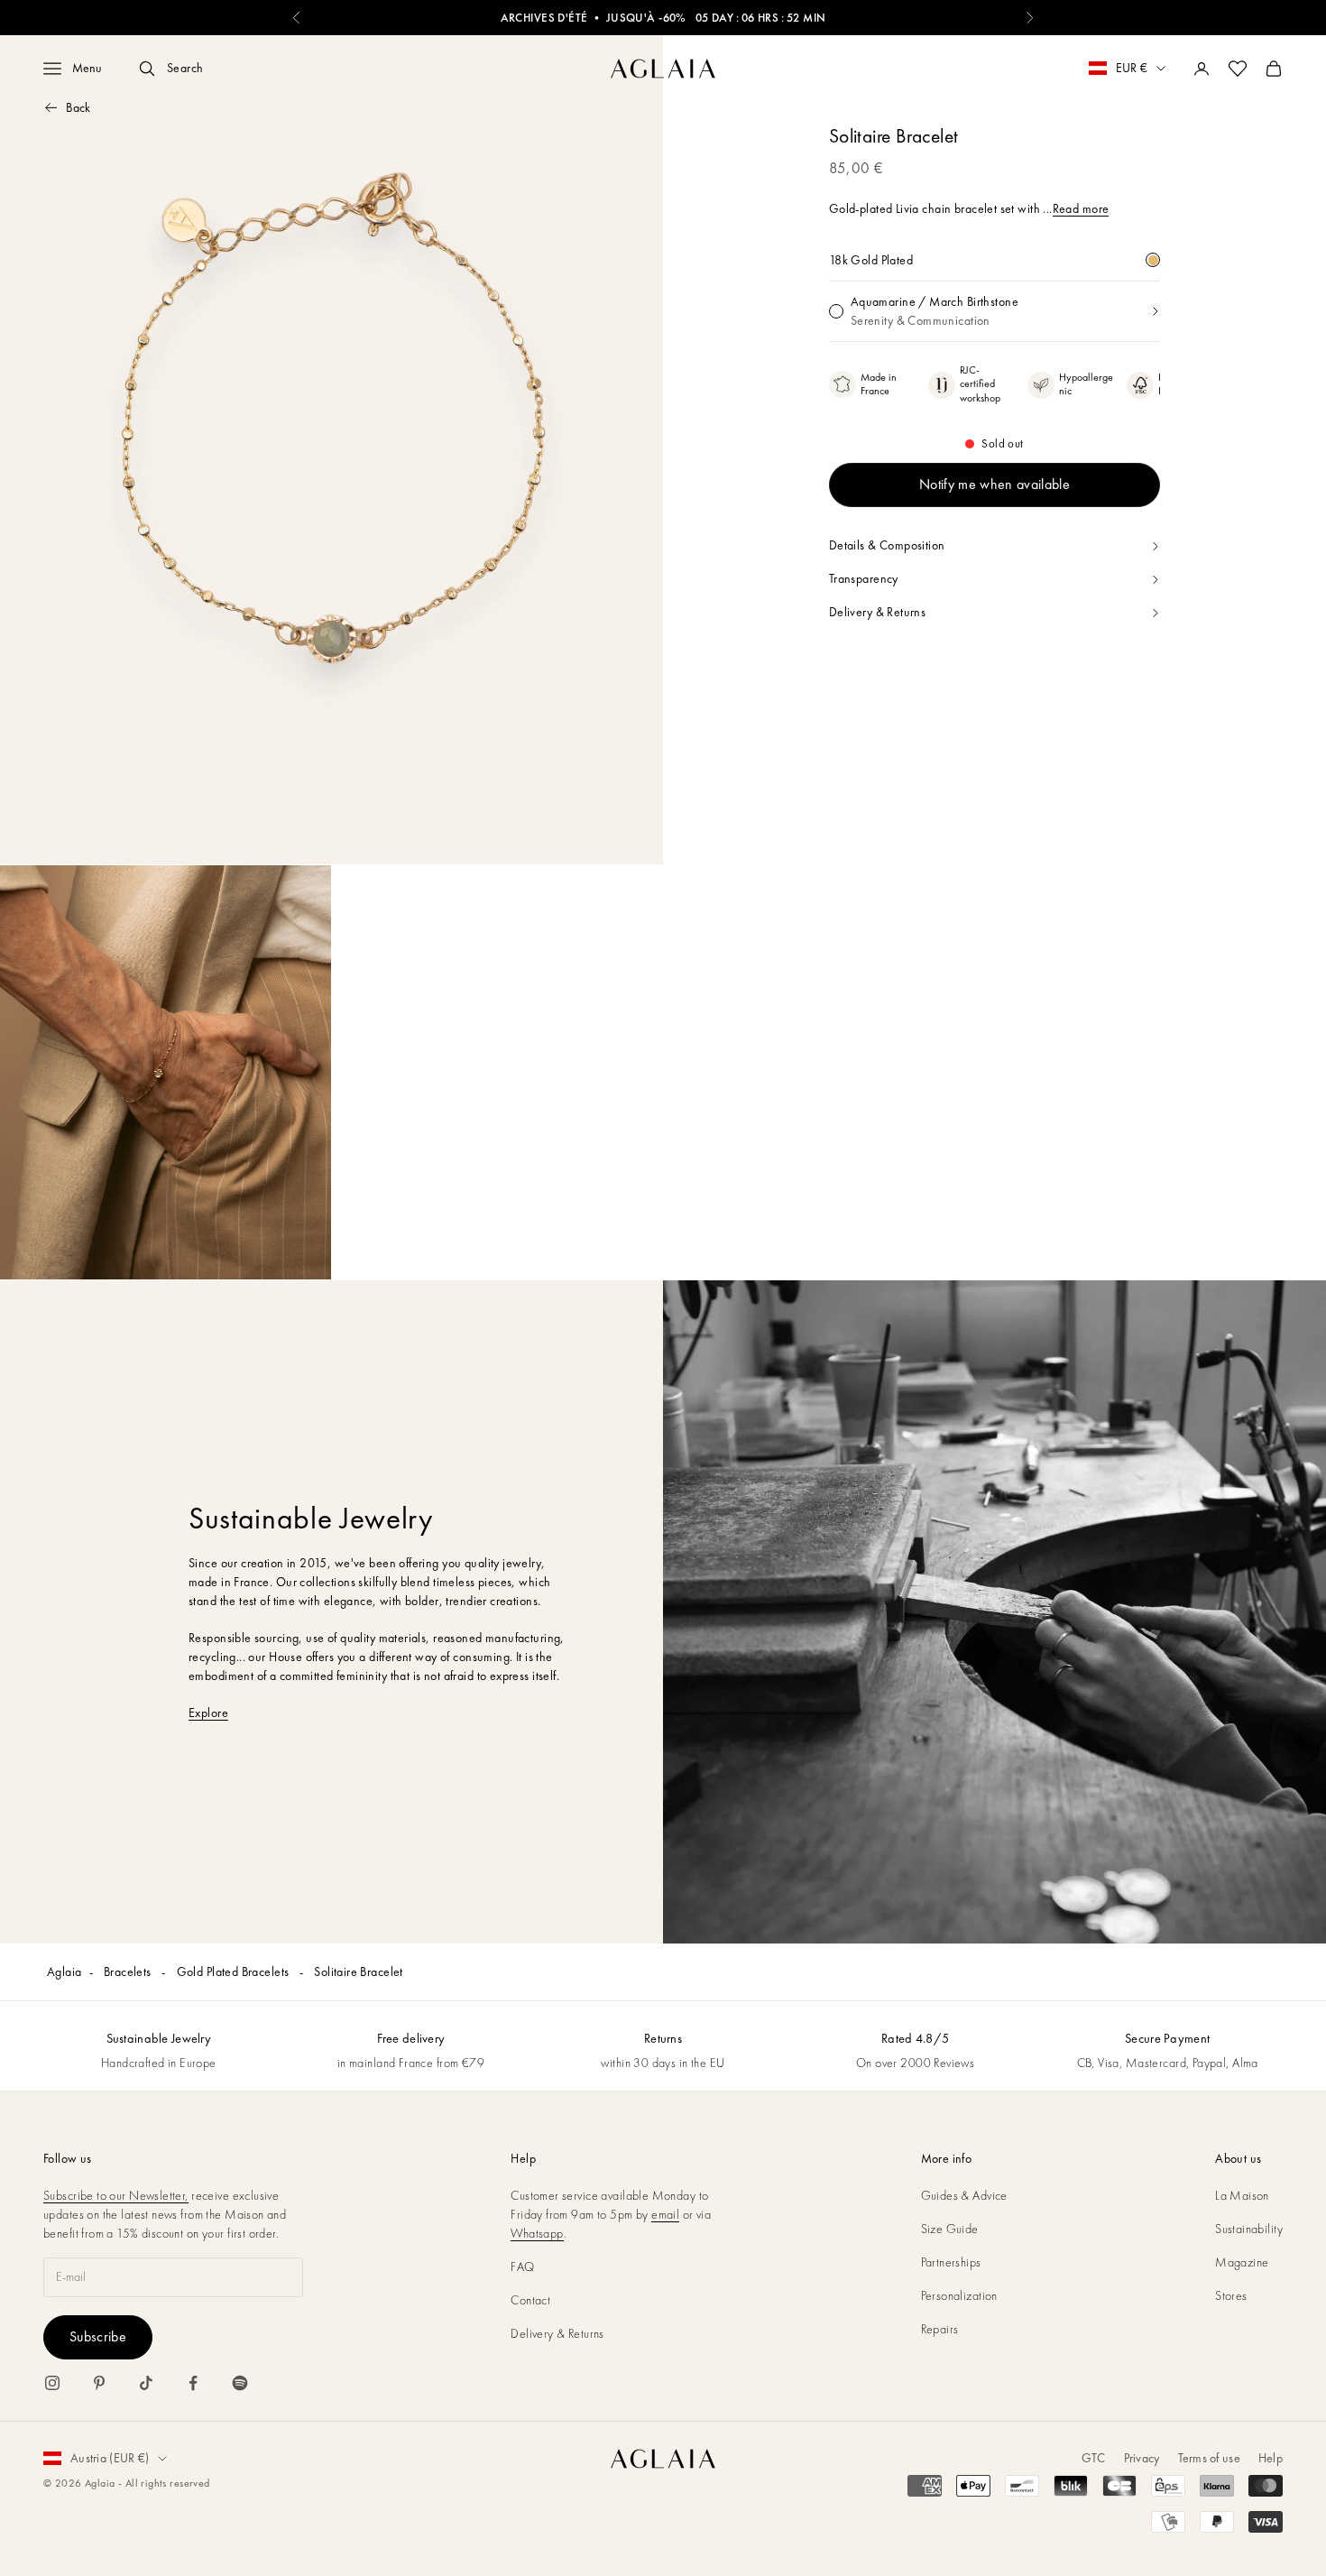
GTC (1094, 2458)
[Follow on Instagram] (52, 2383)
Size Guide (950, 2229)
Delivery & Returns (557, 2333)
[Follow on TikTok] (146, 2383)
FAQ (522, 2267)
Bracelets (129, 1971)
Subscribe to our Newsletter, (116, 2195)
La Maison (1242, 2195)
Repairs (940, 2329)
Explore (208, 1713)
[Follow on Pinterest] (99, 2383)
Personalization (959, 2295)
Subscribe (98, 2336)
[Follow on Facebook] (193, 2383)
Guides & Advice (964, 2195)
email (665, 2214)
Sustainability (1249, 2229)
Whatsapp (537, 2233)
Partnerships (951, 2262)
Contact (530, 2300)
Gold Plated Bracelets (235, 1971)
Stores (1231, 2295)
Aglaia (64, 1971)
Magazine (1242, 2262)
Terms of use (1209, 2458)
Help (1271, 2458)
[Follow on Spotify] (240, 2383)
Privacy (1142, 2458)
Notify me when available (994, 485)
